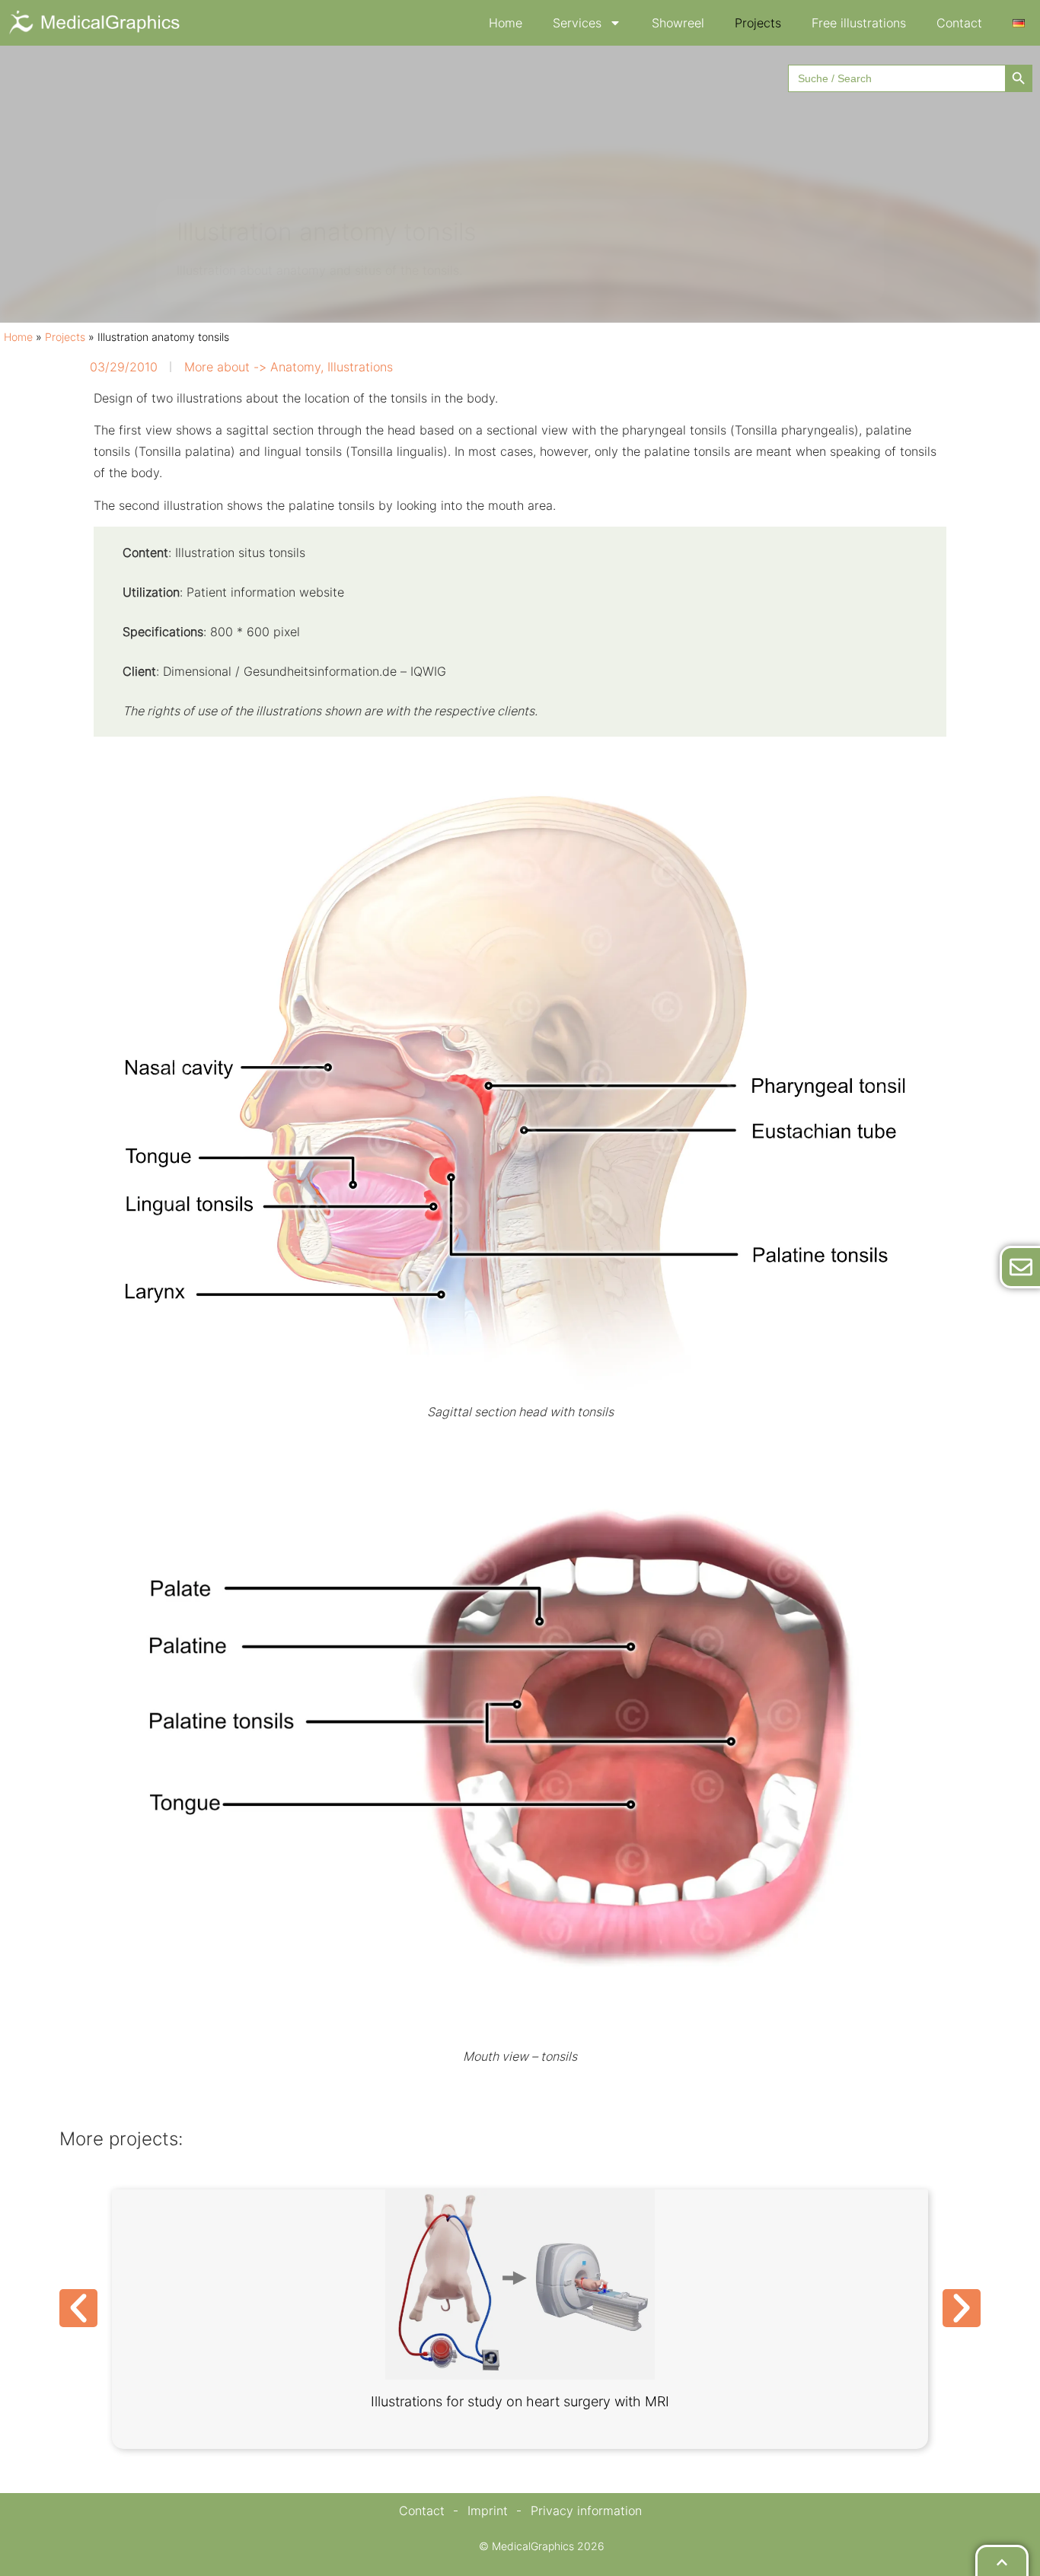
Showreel (678, 23)
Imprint (488, 2511)
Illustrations (360, 367)
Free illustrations (859, 23)
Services (577, 23)
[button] (78, 2308)
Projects (758, 23)
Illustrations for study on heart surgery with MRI (520, 2401)
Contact (959, 23)
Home (506, 23)
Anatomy (295, 367)
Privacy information (586, 2511)
